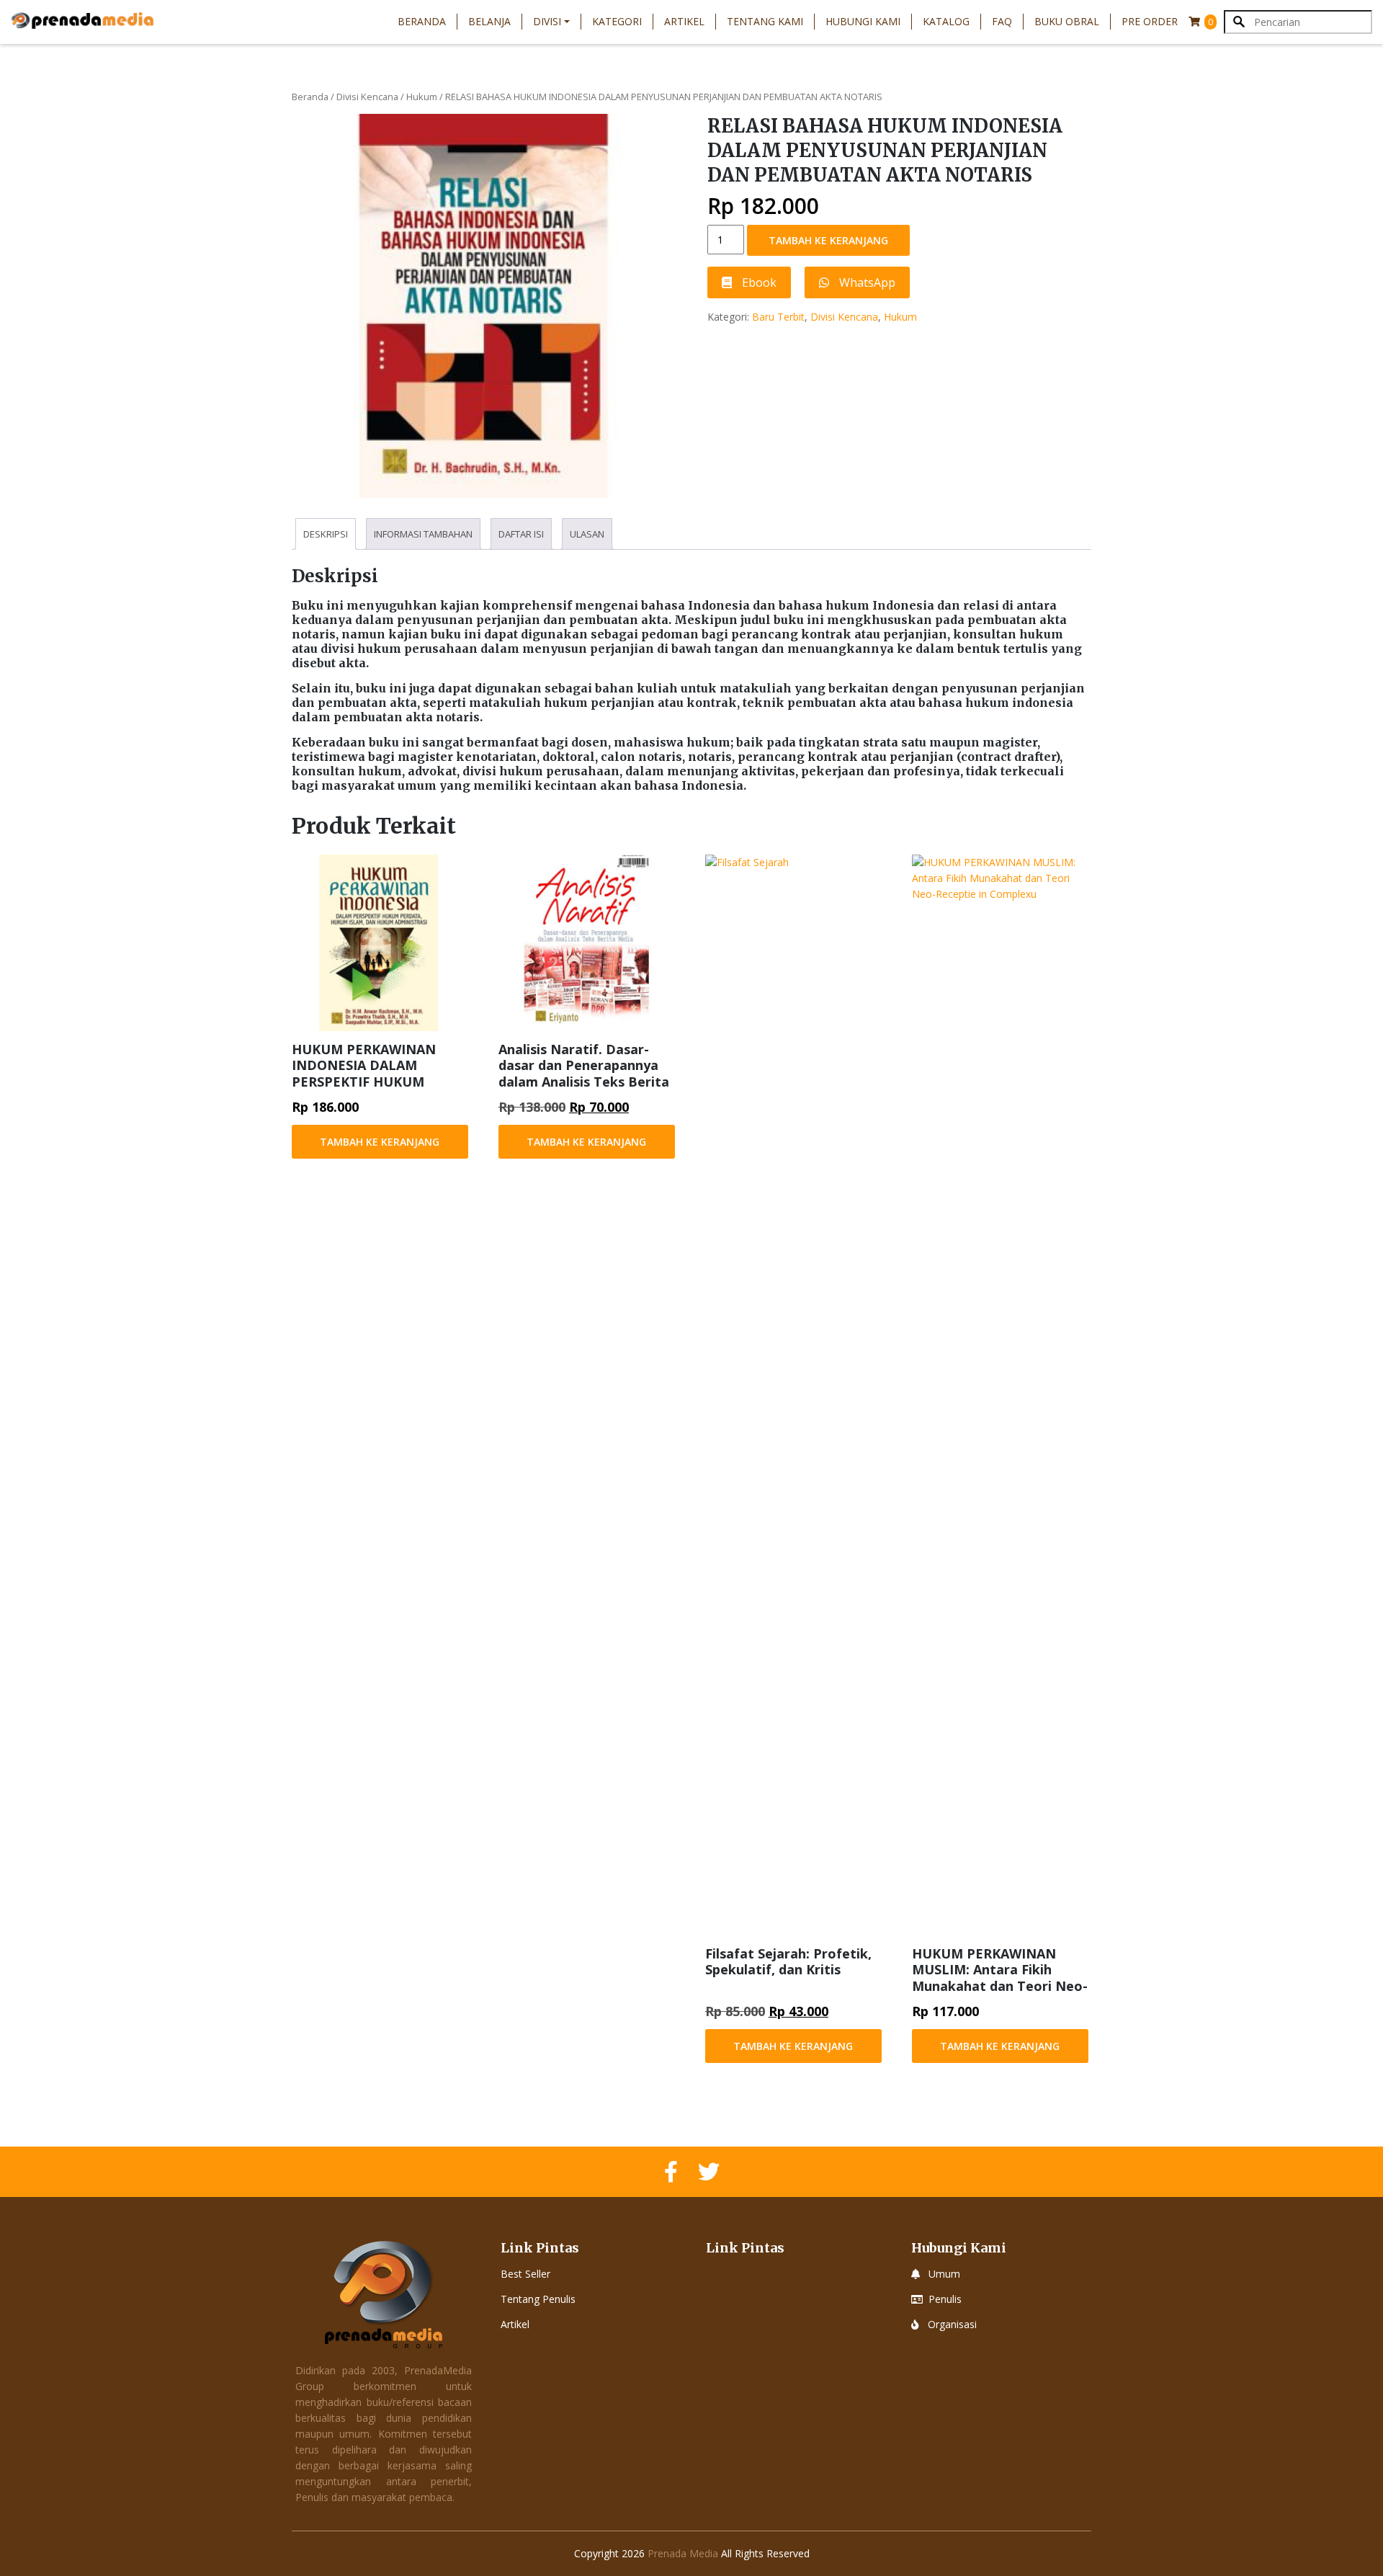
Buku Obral (1067, 21)
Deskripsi (326, 534)
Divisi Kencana (367, 97)
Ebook (758, 282)
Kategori (617, 21)
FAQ (1002, 21)
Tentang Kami (765, 21)
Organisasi (952, 2324)
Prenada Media (683, 2553)
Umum (944, 2274)
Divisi (547, 21)
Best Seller (525, 2274)
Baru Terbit (778, 317)
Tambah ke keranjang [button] (380, 1142)
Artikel (684, 21)
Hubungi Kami (863, 21)
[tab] (326, 534)
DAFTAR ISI (521, 534)
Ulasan (587, 534)
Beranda (422, 21)
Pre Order (1150, 21)
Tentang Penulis (538, 2299)
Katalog (946, 21)
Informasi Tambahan (423, 534)
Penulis (945, 2299)
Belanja (489, 21)
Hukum (422, 97)
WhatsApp (866, 282)
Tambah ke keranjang (828, 240)
